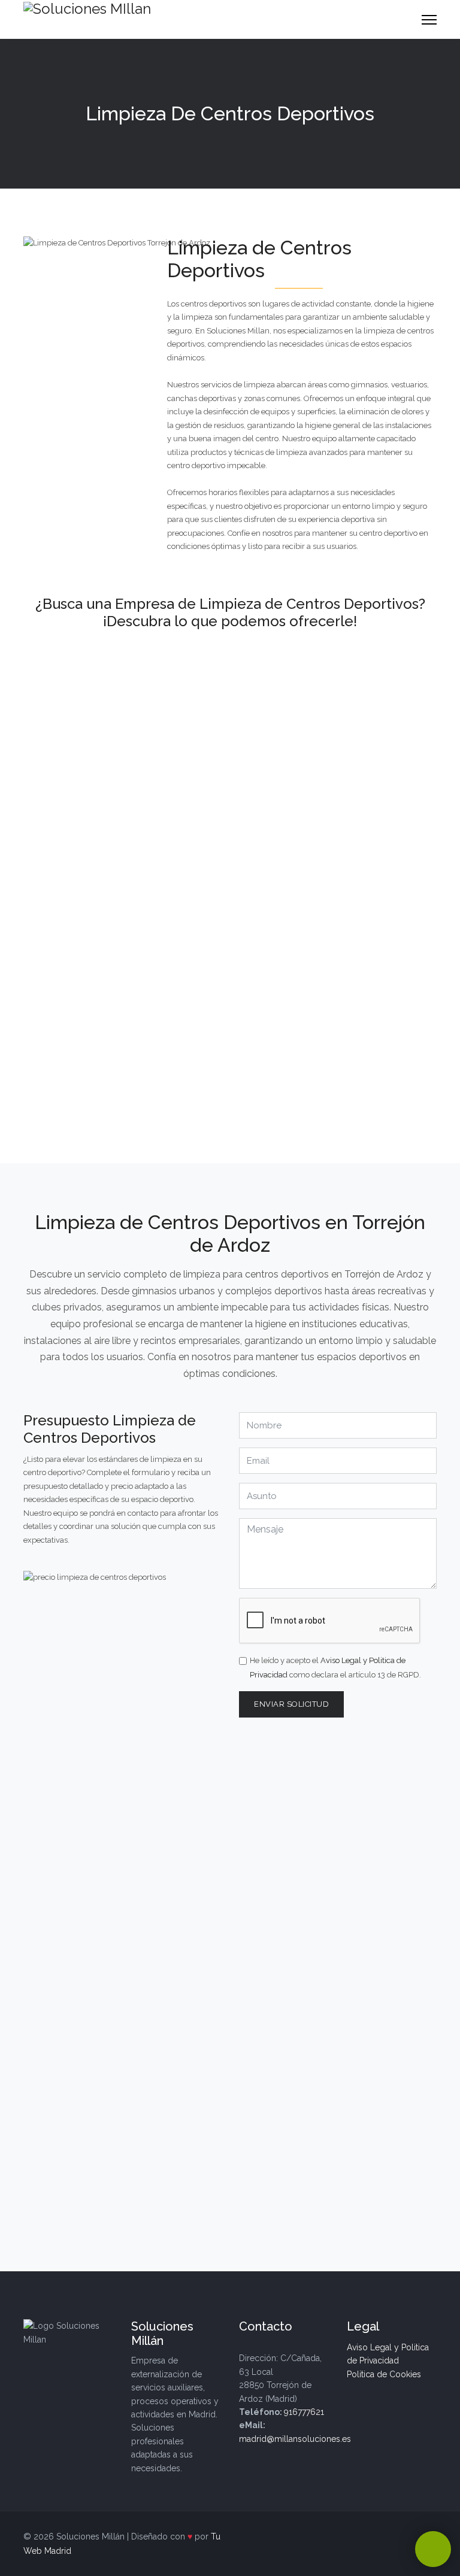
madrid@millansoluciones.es (295, 2439)
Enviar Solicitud (291, 1704)
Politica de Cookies (384, 2374)
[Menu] (429, 19)
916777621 (304, 2412)
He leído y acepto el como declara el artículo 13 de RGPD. (335, 1668)
